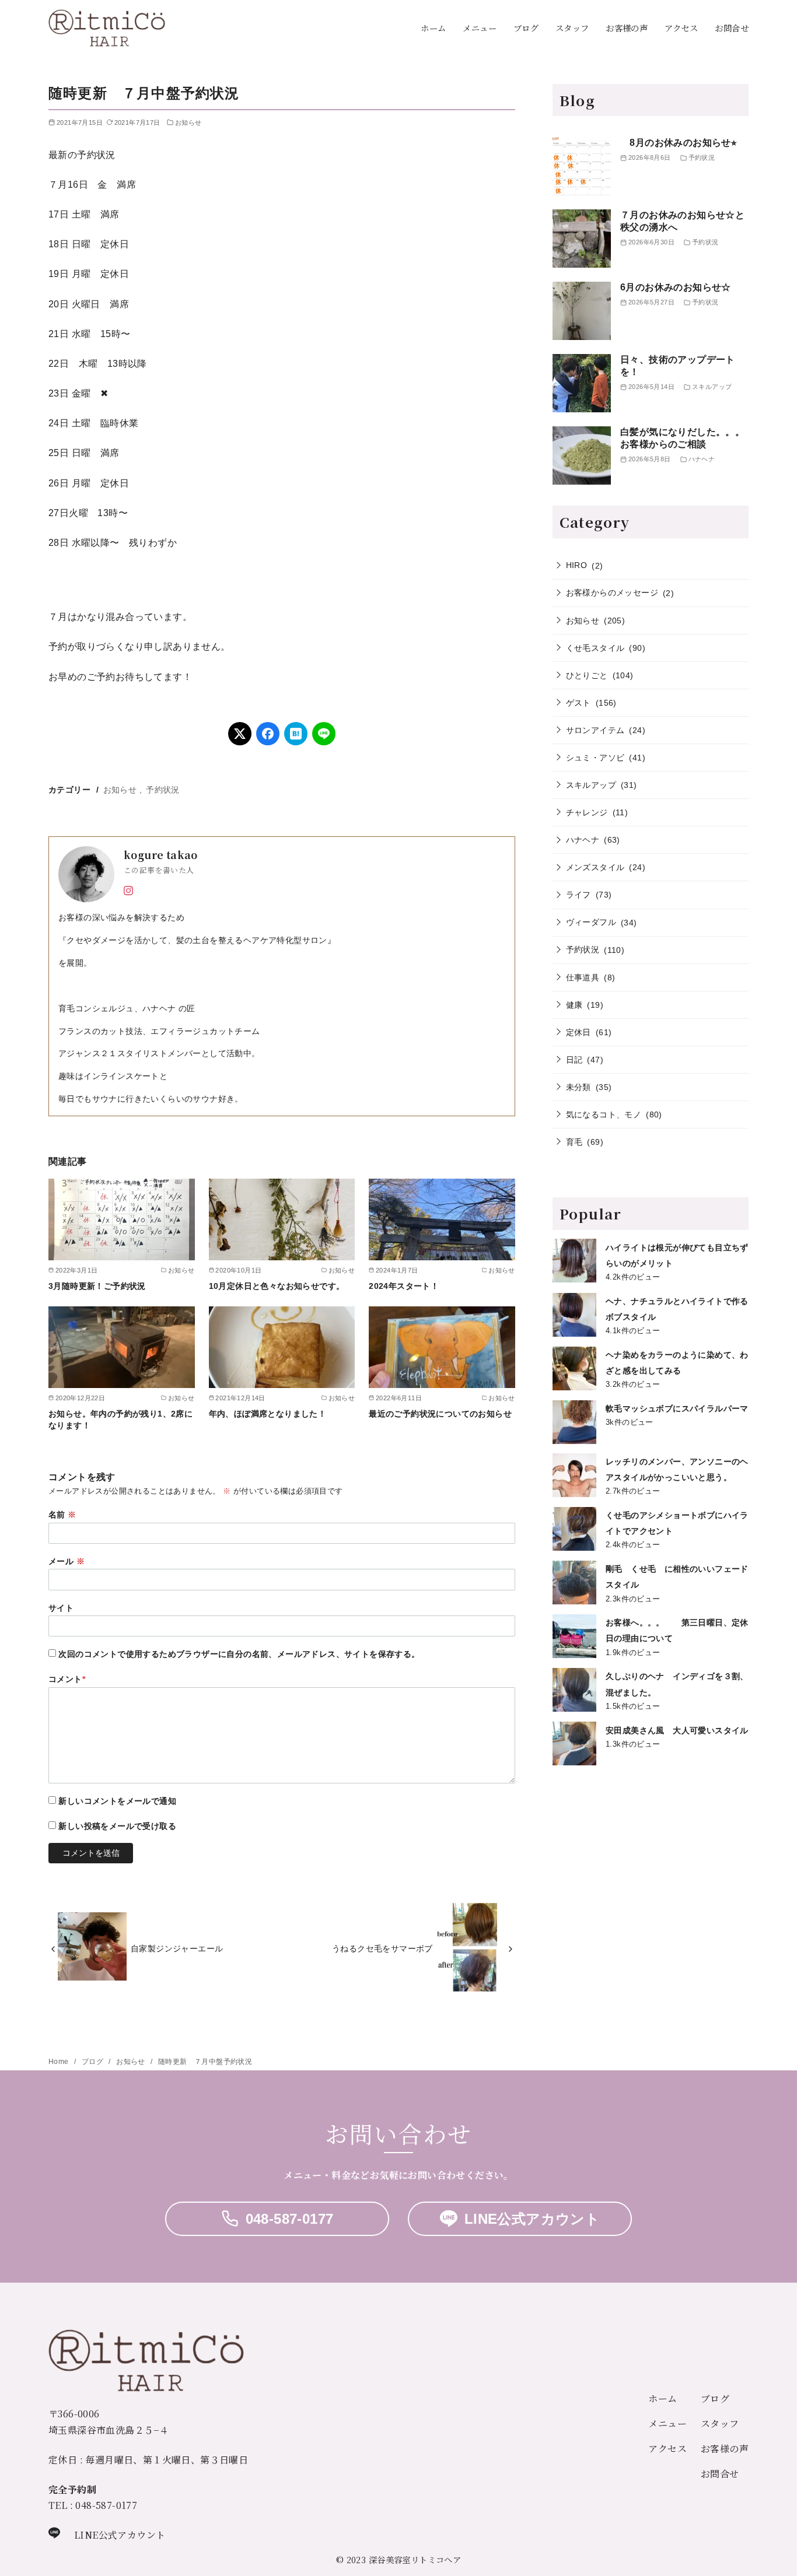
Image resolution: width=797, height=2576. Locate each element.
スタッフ (572, 28)
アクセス (681, 28)
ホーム (433, 28)
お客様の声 (627, 28)
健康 (574, 1005)
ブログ (526, 28)
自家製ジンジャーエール (181, 1948)
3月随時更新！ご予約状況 (97, 1286)
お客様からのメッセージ (612, 593)
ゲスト (578, 703)
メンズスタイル (595, 867)
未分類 (578, 1087)
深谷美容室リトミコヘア (415, 2559)
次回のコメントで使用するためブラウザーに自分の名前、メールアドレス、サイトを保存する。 (239, 1654)
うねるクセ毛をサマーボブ (382, 1948)
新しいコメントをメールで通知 (117, 1801)
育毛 (574, 1142)
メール (67, 1561)
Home (60, 2062)
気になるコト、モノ (604, 1114)
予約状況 (163, 790)
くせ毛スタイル (595, 648)
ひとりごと (587, 675)
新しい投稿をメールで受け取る (117, 1826)
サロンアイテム (595, 730)
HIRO (577, 565)
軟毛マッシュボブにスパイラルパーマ (677, 1408)
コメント (67, 1679)
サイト (61, 1608)
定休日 (578, 1032)
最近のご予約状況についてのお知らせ (440, 1414)
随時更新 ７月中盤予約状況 (205, 2062)
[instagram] (128, 889)
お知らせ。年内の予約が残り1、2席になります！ (120, 1420)
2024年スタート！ (404, 1286)
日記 (574, 1060)
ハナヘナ (583, 840)
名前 (62, 1515)
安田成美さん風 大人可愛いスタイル (677, 1730)
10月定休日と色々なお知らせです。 (277, 1286)
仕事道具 (583, 977)
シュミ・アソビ (595, 758)
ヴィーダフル (591, 922)
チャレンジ (587, 812)
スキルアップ (591, 785)
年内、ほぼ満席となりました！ (272, 1414)
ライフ (578, 895)
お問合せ (732, 28)
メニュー (480, 28)
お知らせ (188, 122)
